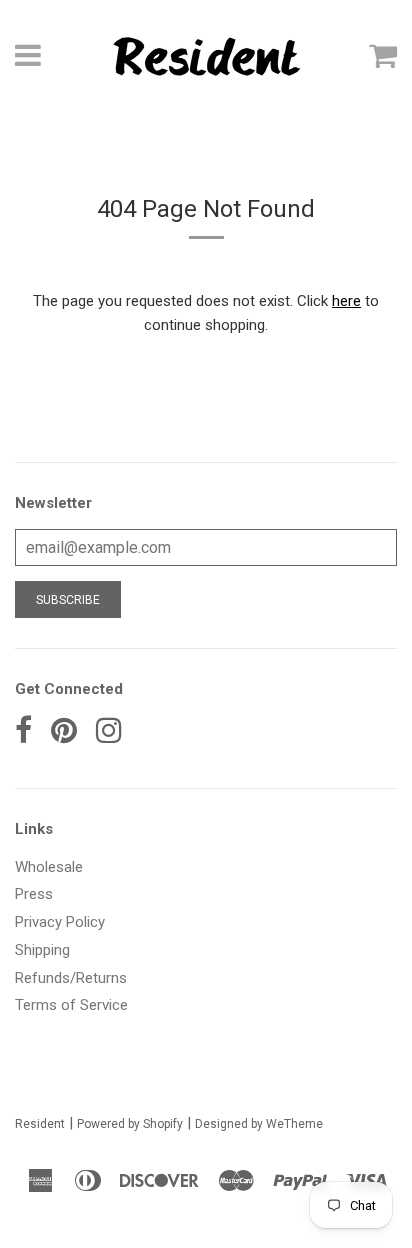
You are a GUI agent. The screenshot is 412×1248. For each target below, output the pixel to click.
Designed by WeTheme (259, 1124)
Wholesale (49, 867)
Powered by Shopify (130, 1124)
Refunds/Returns (71, 978)
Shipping (42, 950)
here (346, 301)
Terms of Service (71, 1005)
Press (34, 894)
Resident (40, 1124)
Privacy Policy (60, 922)
